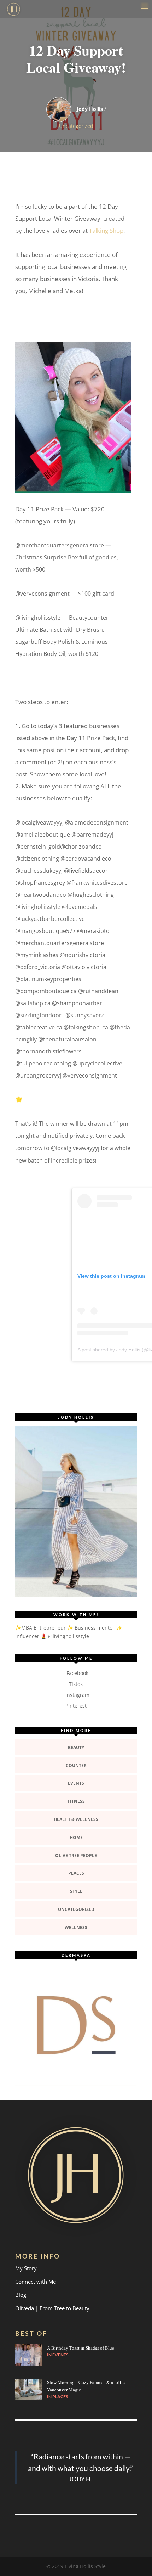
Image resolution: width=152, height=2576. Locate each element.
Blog (21, 2295)
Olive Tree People (76, 1855)
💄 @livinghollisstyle (65, 1636)
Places (76, 1873)
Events (76, 1783)
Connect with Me (36, 2282)
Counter (76, 1765)
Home (76, 1837)
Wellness (76, 1927)
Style (76, 1891)
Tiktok (76, 1684)
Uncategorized (76, 126)
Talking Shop (106, 230)
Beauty (76, 1747)
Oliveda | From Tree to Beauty (52, 2308)
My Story (26, 2268)
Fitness (76, 1801)
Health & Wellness (76, 1819)
